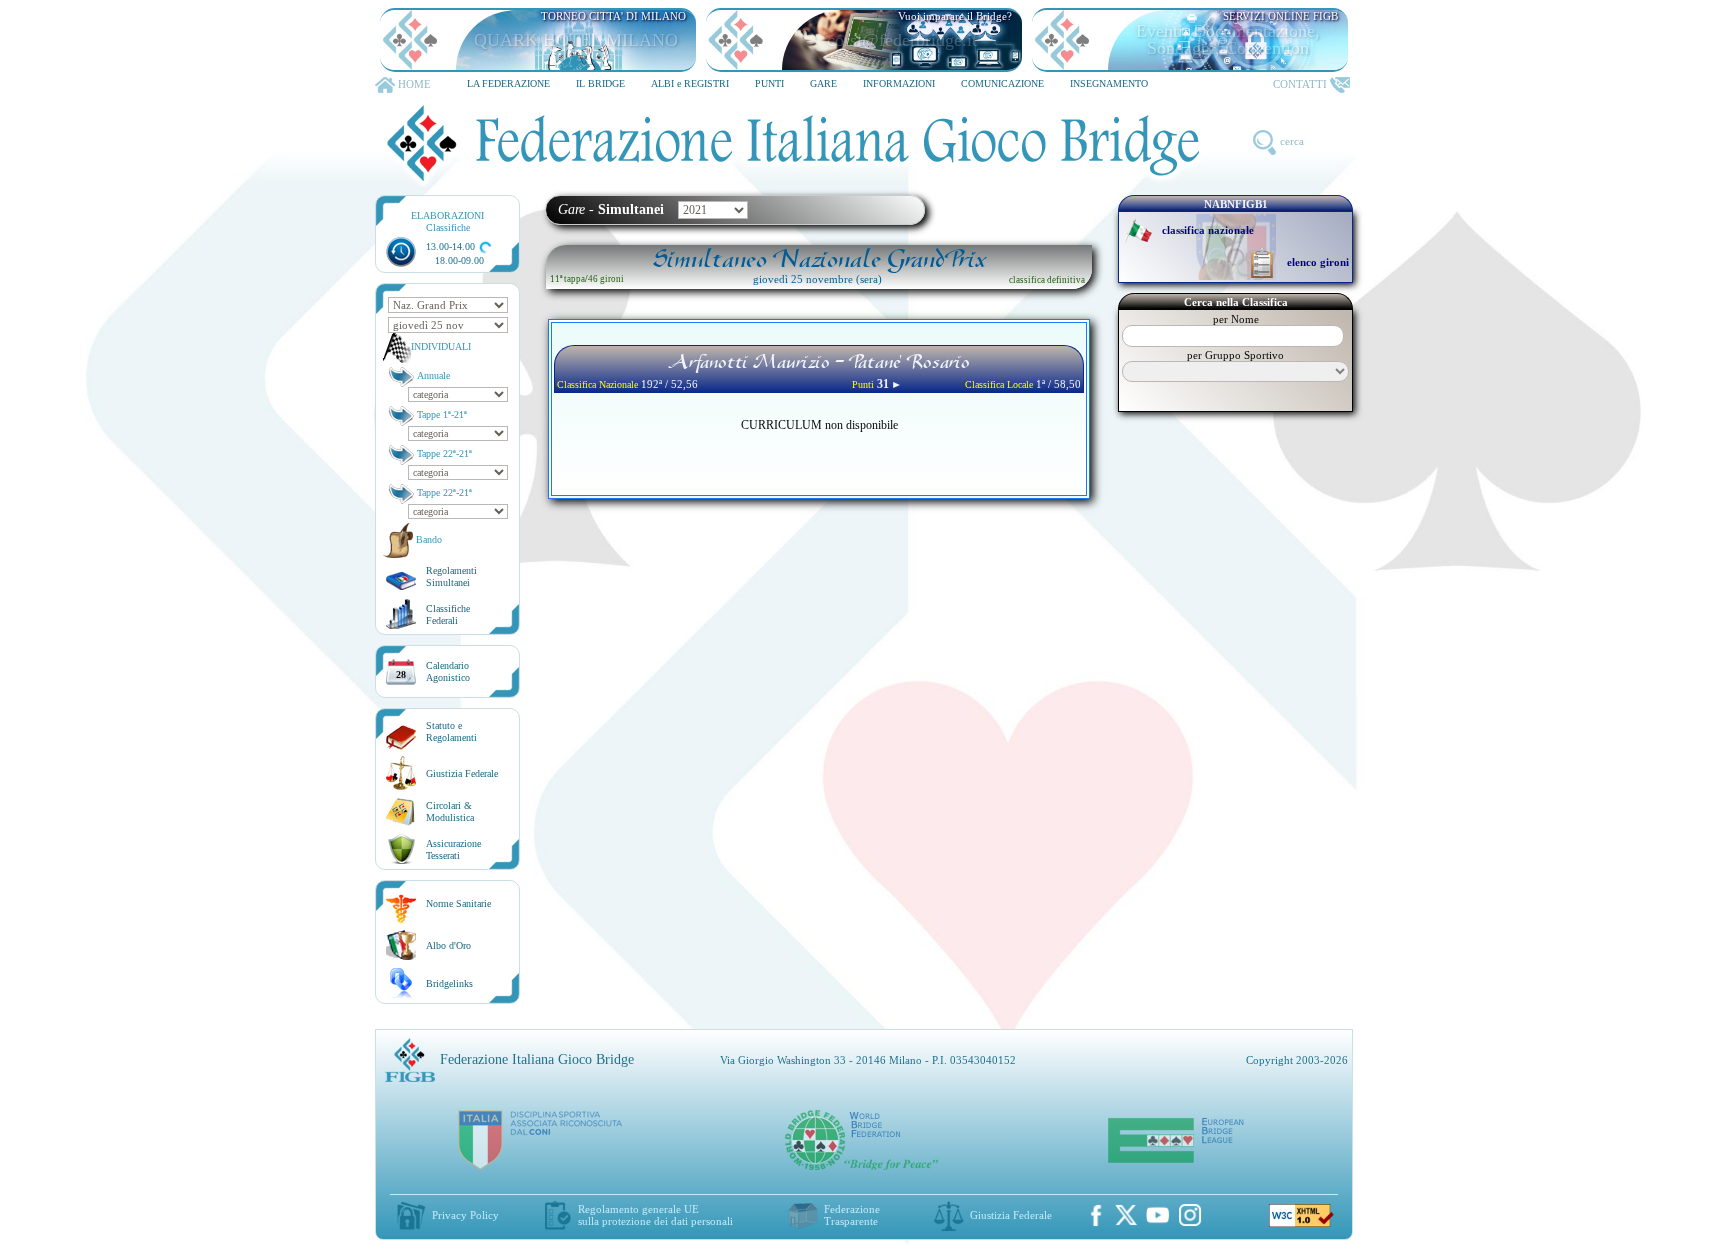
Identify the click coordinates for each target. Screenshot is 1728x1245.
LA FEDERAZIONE (508, 83)
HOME (414, 84)
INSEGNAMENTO (1109, 83)
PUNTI (769, 83)
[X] (1126, 1215)
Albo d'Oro (448, 945)
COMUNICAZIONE (1002, 83)
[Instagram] (1190, 1215)
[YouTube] (1158, 1215)
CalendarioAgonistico (448, 671)
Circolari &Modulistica (450, 811)
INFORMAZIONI (899, 83)
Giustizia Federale (462, 773)
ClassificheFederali (448, 614)
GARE (823, 83)
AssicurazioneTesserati (453, 849)
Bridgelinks (449, 983)
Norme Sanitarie (458, 903)
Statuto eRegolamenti (451, 731)
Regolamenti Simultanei (451, 576)
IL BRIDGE (600, 83)
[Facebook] (1096, 1215)
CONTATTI (1300, 84)
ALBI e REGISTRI (690, 83)
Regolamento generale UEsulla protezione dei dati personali (655, 1215)
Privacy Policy (465, 1215)
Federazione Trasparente (852, 1215)
